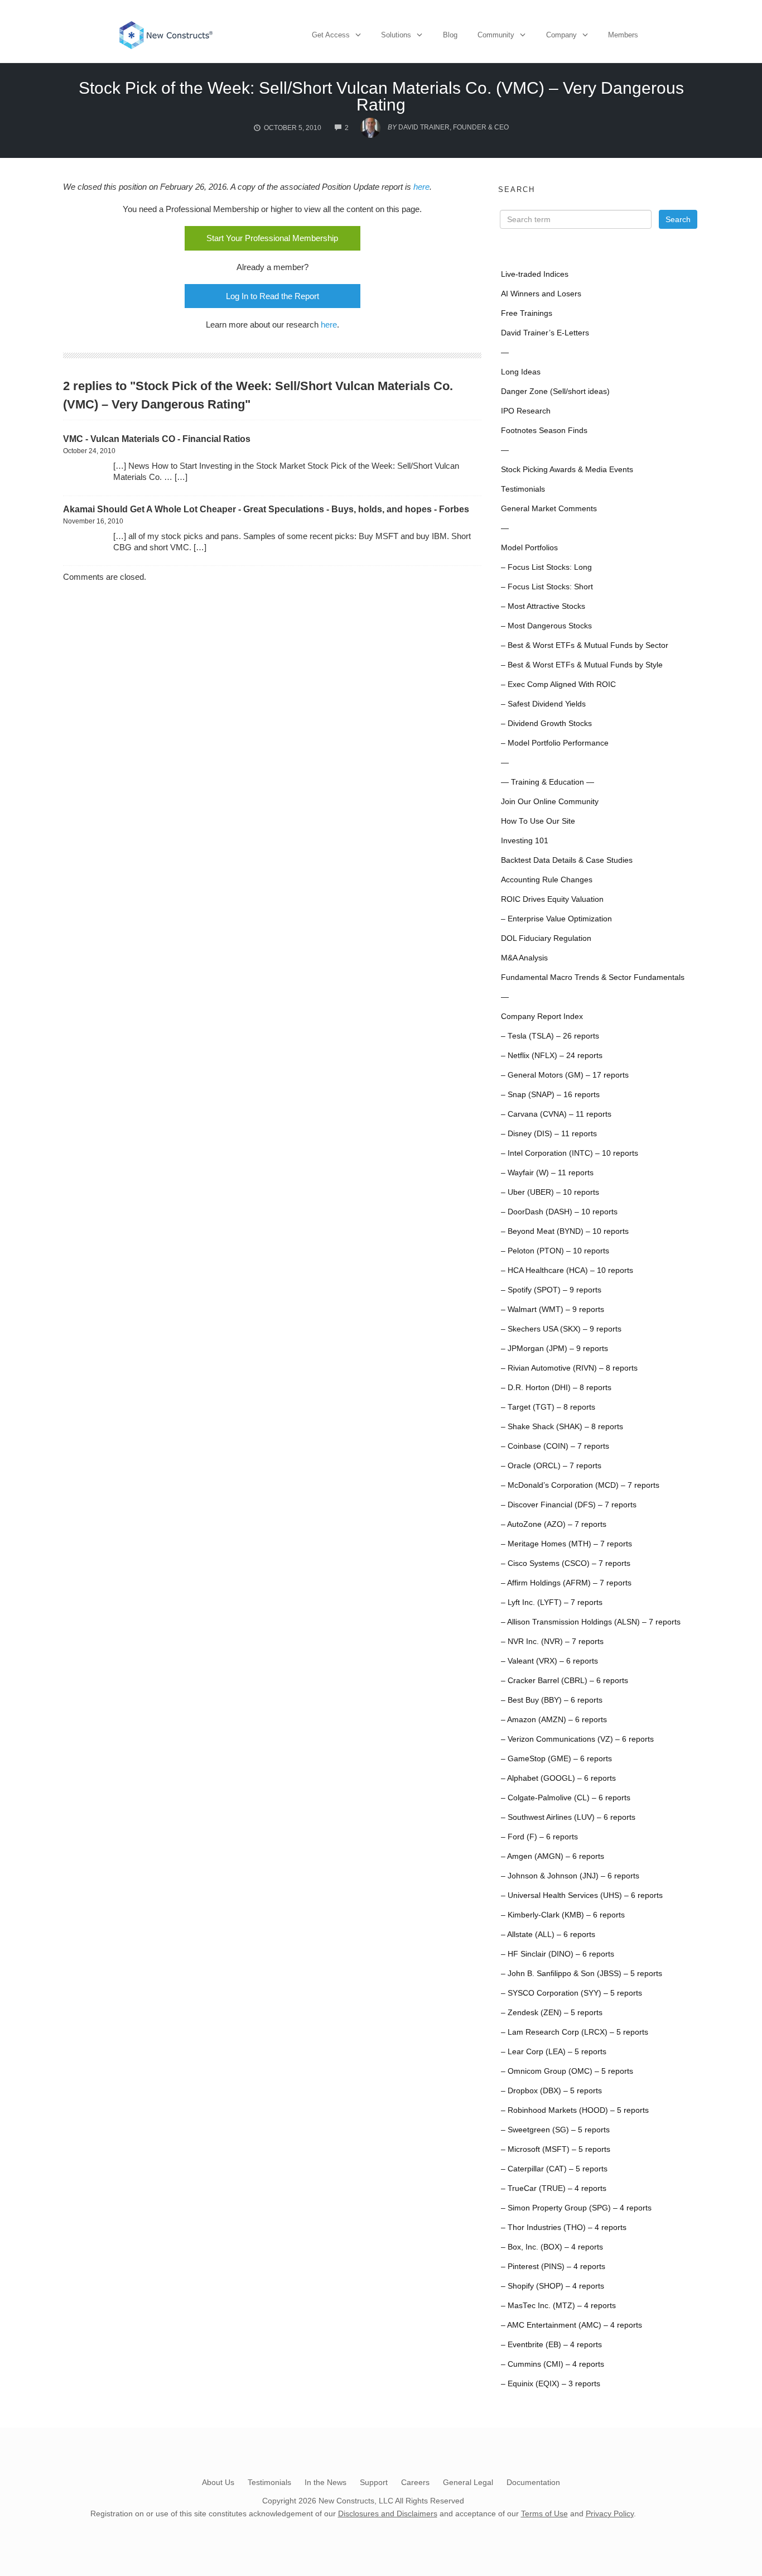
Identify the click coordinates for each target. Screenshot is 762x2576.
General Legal (468, 2482)
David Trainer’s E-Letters (545, 333)
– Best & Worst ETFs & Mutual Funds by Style (582, 665)
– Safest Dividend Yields (543, 704)
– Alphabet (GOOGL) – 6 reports (558, 1778)
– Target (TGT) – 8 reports (548, 1407)
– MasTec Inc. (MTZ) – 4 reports (558, 2306)
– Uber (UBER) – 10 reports (550, 1192)
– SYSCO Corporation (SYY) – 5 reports (571, 1993)
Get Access (331, 35)
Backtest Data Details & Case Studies (567, 860)
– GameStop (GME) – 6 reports (556, 1759)
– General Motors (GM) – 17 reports (565, 1075)
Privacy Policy (610, 2513)
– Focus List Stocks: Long (546, 567)
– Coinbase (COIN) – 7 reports (555, 1446)
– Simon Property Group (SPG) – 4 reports (576, 2208)
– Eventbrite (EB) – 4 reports (551, 2345)
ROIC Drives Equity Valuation (552, 899)
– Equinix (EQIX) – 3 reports (551, 2384)
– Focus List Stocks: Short (547, 587)
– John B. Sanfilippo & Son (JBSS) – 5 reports (582, 1974)
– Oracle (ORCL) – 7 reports (551, 1466)
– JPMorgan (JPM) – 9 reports (554, 1349)
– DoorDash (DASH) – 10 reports (559, 1212)
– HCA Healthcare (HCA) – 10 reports (567, 1270)
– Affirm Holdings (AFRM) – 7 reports (566, 1583)
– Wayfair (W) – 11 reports (547, 1173)
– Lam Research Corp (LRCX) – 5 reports (575, 2032)
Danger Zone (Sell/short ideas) (555, 391)
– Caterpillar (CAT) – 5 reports (554, 2169)
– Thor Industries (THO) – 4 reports (564, 2227)
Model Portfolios (529, 548)
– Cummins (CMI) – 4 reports (553, 2364)
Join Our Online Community (550, 802)
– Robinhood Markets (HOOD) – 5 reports (575, 2110)
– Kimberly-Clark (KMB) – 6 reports (563, 1915)
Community (496, 35)
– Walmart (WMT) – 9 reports (553, 1309)
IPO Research (526, 411)
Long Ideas (521, 372)
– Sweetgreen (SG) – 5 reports (555, 2130)
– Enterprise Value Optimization (556, 919)
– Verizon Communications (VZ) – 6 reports (577, 1739)
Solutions (396, 35)
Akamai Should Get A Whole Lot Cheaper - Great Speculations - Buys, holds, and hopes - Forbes (266, 509)
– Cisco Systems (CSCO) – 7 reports (566, 1563)
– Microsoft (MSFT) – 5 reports (556, 2149)
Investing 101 (525, 841)
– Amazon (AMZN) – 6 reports (554, 1720)
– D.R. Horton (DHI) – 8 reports (556, 1388)
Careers (415, 2482)
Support (374, 2482)
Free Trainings (527, 313)
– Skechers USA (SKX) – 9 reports (561, 1329)
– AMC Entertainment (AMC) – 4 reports (571, 2325)
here (329, 325)
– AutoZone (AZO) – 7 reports (554, 1524)
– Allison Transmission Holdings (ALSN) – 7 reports (591, 1622)
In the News (325, 2482)
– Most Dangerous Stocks (546, 626)
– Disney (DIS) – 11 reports (549, 1134)
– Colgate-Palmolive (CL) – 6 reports (566, 1798)
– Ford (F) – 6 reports (539, 1837)
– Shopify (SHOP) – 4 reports (553, 2286)
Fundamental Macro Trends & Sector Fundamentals (593, 977)
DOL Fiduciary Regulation (546, 938)
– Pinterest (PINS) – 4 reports (553, 2267)
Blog (450, 35)
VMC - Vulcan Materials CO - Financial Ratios (157, 439)
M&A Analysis (524, 958)
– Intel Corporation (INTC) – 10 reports (570, 1153)
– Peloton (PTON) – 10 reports (555, 1251)
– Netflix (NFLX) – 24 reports (552, 1056)
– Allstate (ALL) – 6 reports (548, 1935)
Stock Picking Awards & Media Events (567, 470)
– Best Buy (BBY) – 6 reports (552, 1700)
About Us (218, 2482)
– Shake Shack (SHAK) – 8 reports (562, 1427)
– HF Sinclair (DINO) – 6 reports (558, 1954)
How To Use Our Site (538, 821)
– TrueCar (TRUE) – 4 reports (554, 2188)
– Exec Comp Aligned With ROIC (558, 684)
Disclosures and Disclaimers (388, 2513)
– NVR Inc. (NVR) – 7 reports (552, 1642)
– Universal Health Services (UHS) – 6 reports (582, 1895)
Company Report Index (542, 1017)
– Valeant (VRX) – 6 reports (549, 1661)
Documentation (533, 2482)
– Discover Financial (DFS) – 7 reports (569, 1505)
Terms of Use (544, 2513)
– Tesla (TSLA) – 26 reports (550, 1036)
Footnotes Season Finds (544, 431)
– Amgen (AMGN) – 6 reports (553, 1856)
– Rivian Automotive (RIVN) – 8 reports (569, 1368)
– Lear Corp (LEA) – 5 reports (554, 2052)
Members (623, 35)
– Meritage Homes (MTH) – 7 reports (566, 1544)
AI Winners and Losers (541, 294)
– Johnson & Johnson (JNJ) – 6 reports (570, 1876)
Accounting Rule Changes (547, 880)
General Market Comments (549, 509)
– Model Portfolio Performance (555, 743)
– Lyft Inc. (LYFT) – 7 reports (552, 1602)
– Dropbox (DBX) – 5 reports (551, 2091)
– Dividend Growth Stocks (546, 724)
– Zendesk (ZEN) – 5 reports (552, 2013)
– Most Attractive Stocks (543, 606)
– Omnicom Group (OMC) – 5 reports (567, 2071)
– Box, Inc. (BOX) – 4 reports (552, 2247)
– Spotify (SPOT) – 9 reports (551, 1290)
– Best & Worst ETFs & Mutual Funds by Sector (585, 645)
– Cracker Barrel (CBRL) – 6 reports (565, 1681)
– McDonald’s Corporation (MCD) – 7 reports (580, 1485)
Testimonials (523, 489)
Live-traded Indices (535, 274)
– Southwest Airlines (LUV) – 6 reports (568, 1817)
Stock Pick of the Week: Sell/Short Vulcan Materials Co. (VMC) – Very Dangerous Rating (381, 96)
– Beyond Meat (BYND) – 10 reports (565, 1231)
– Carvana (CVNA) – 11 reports (556, 1114)
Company (561, 35)
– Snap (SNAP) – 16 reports (550, 1095)
